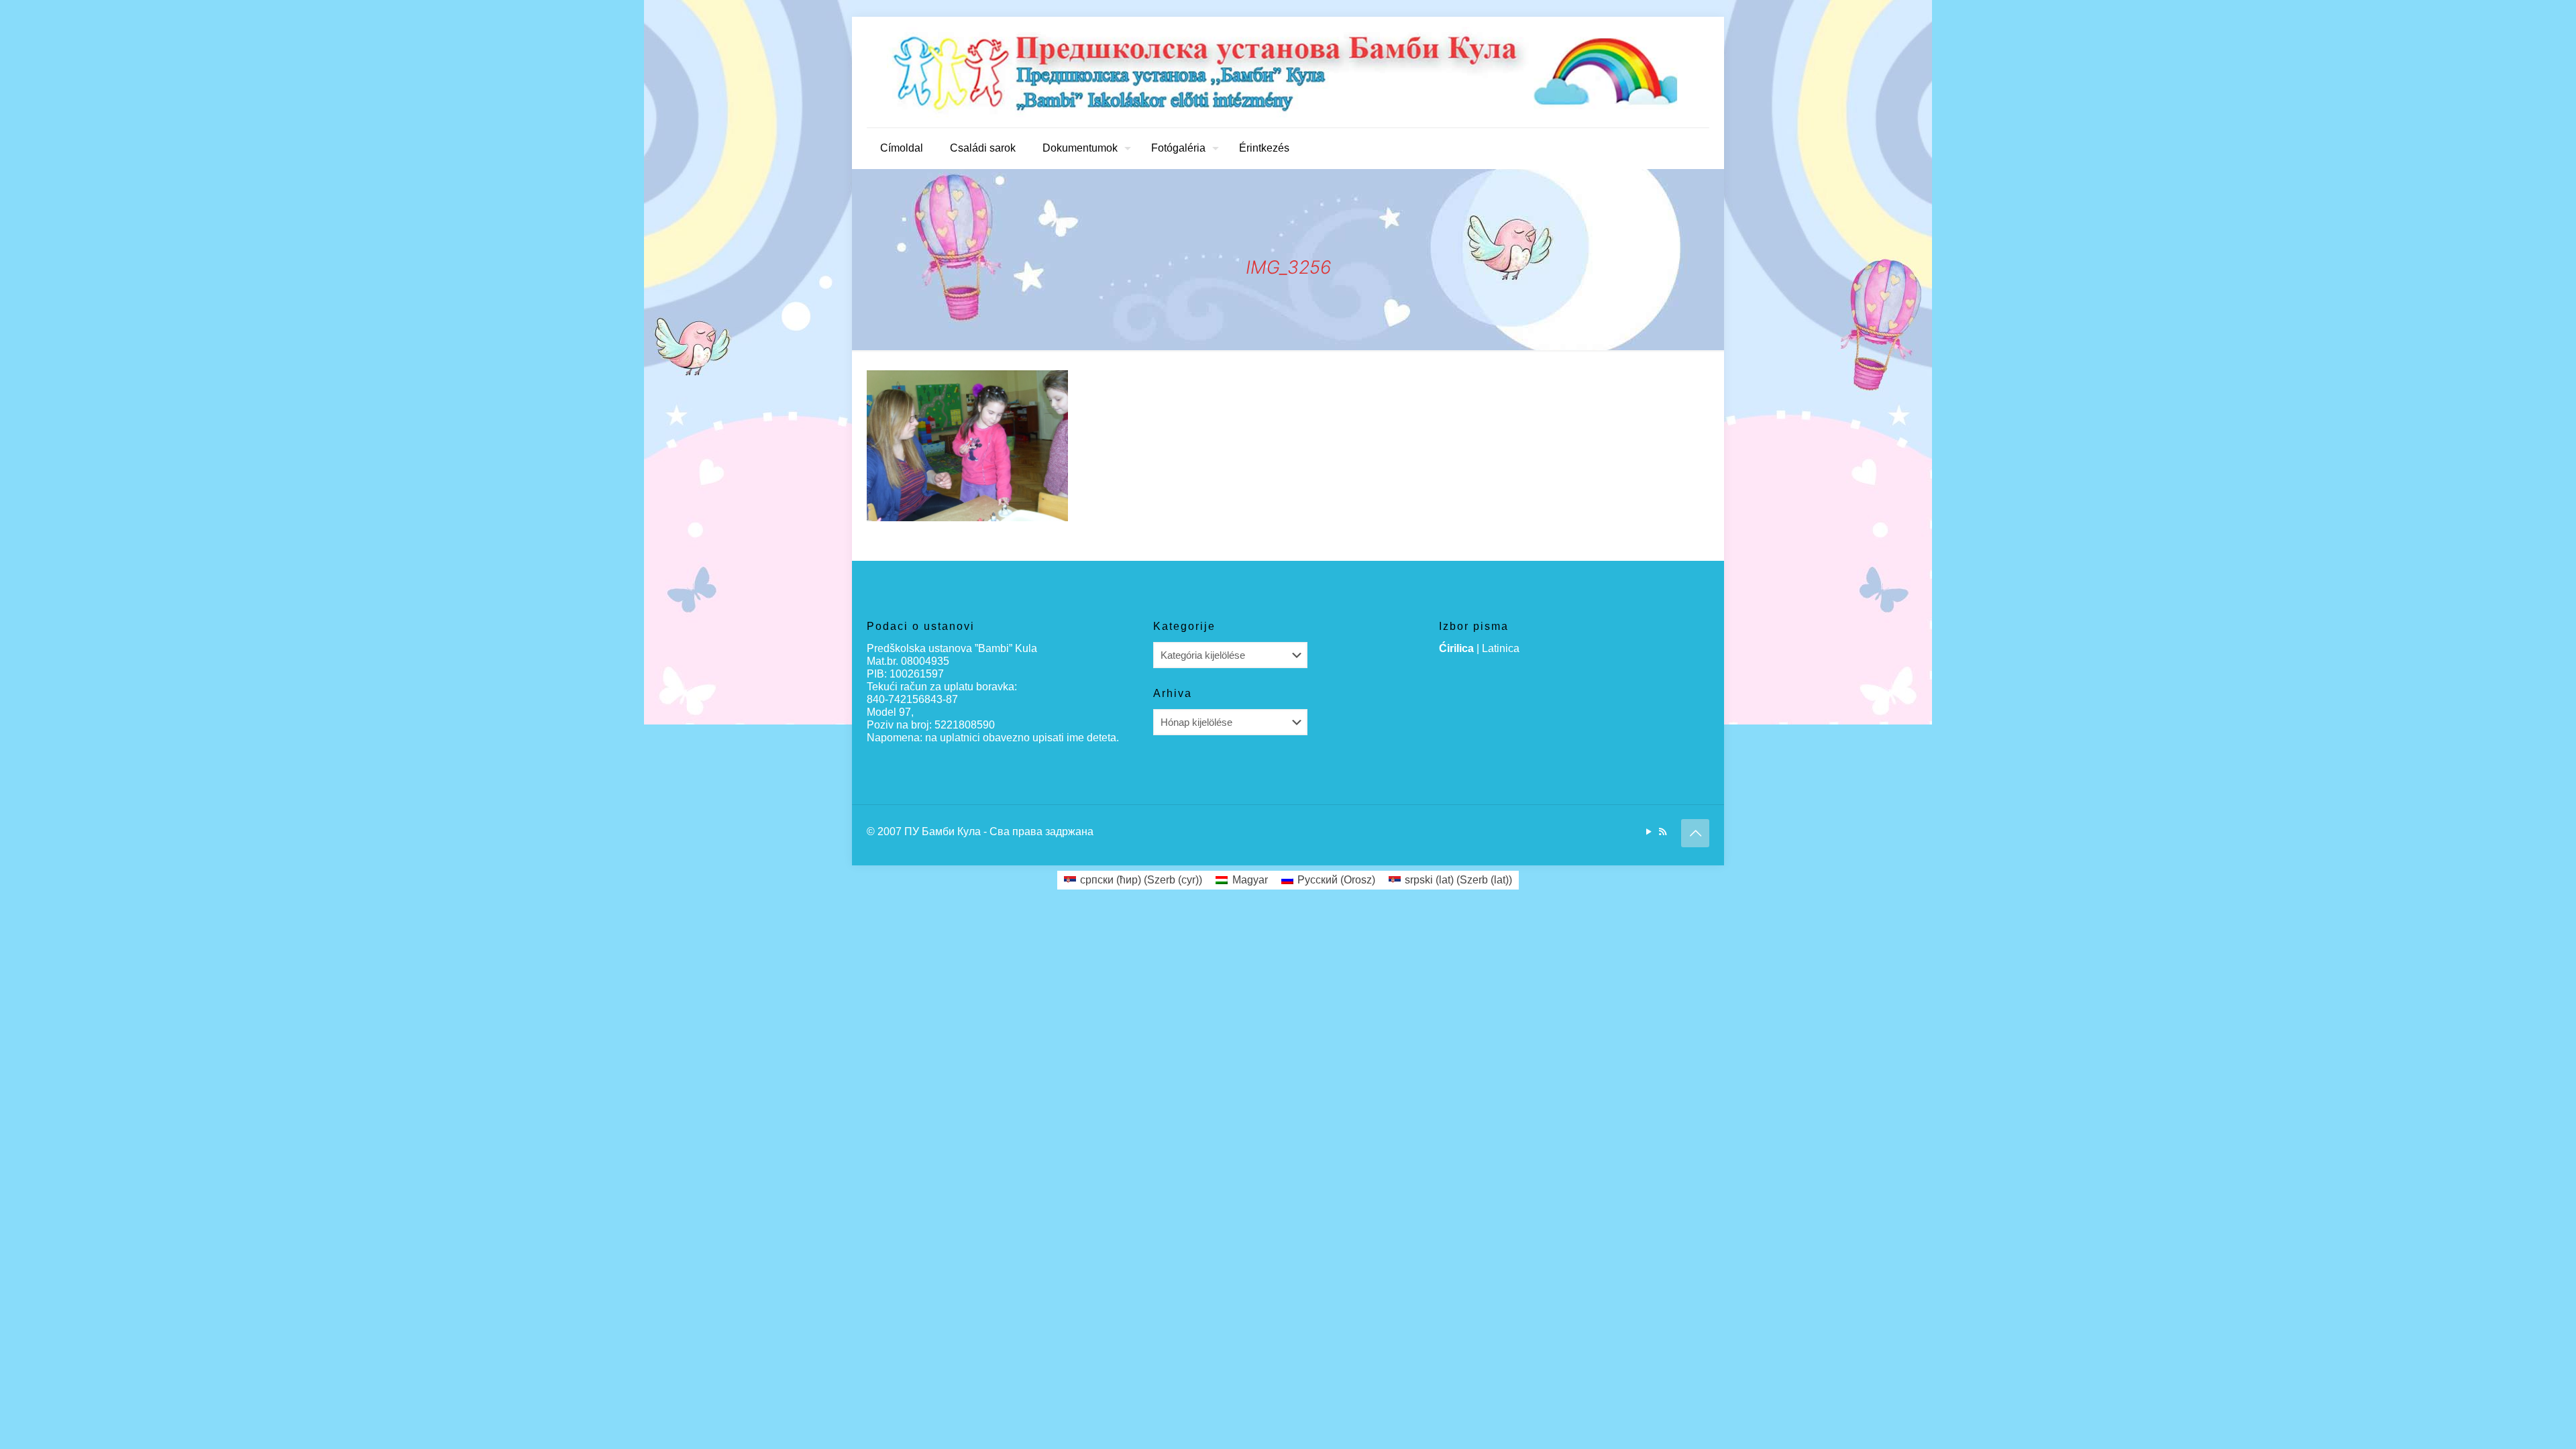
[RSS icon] (1663, 831)
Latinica (1501, 648)
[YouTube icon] (1649, 831)
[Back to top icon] (1695, 833)
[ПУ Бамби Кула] (1288, 72)
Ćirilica (1456, 648)
